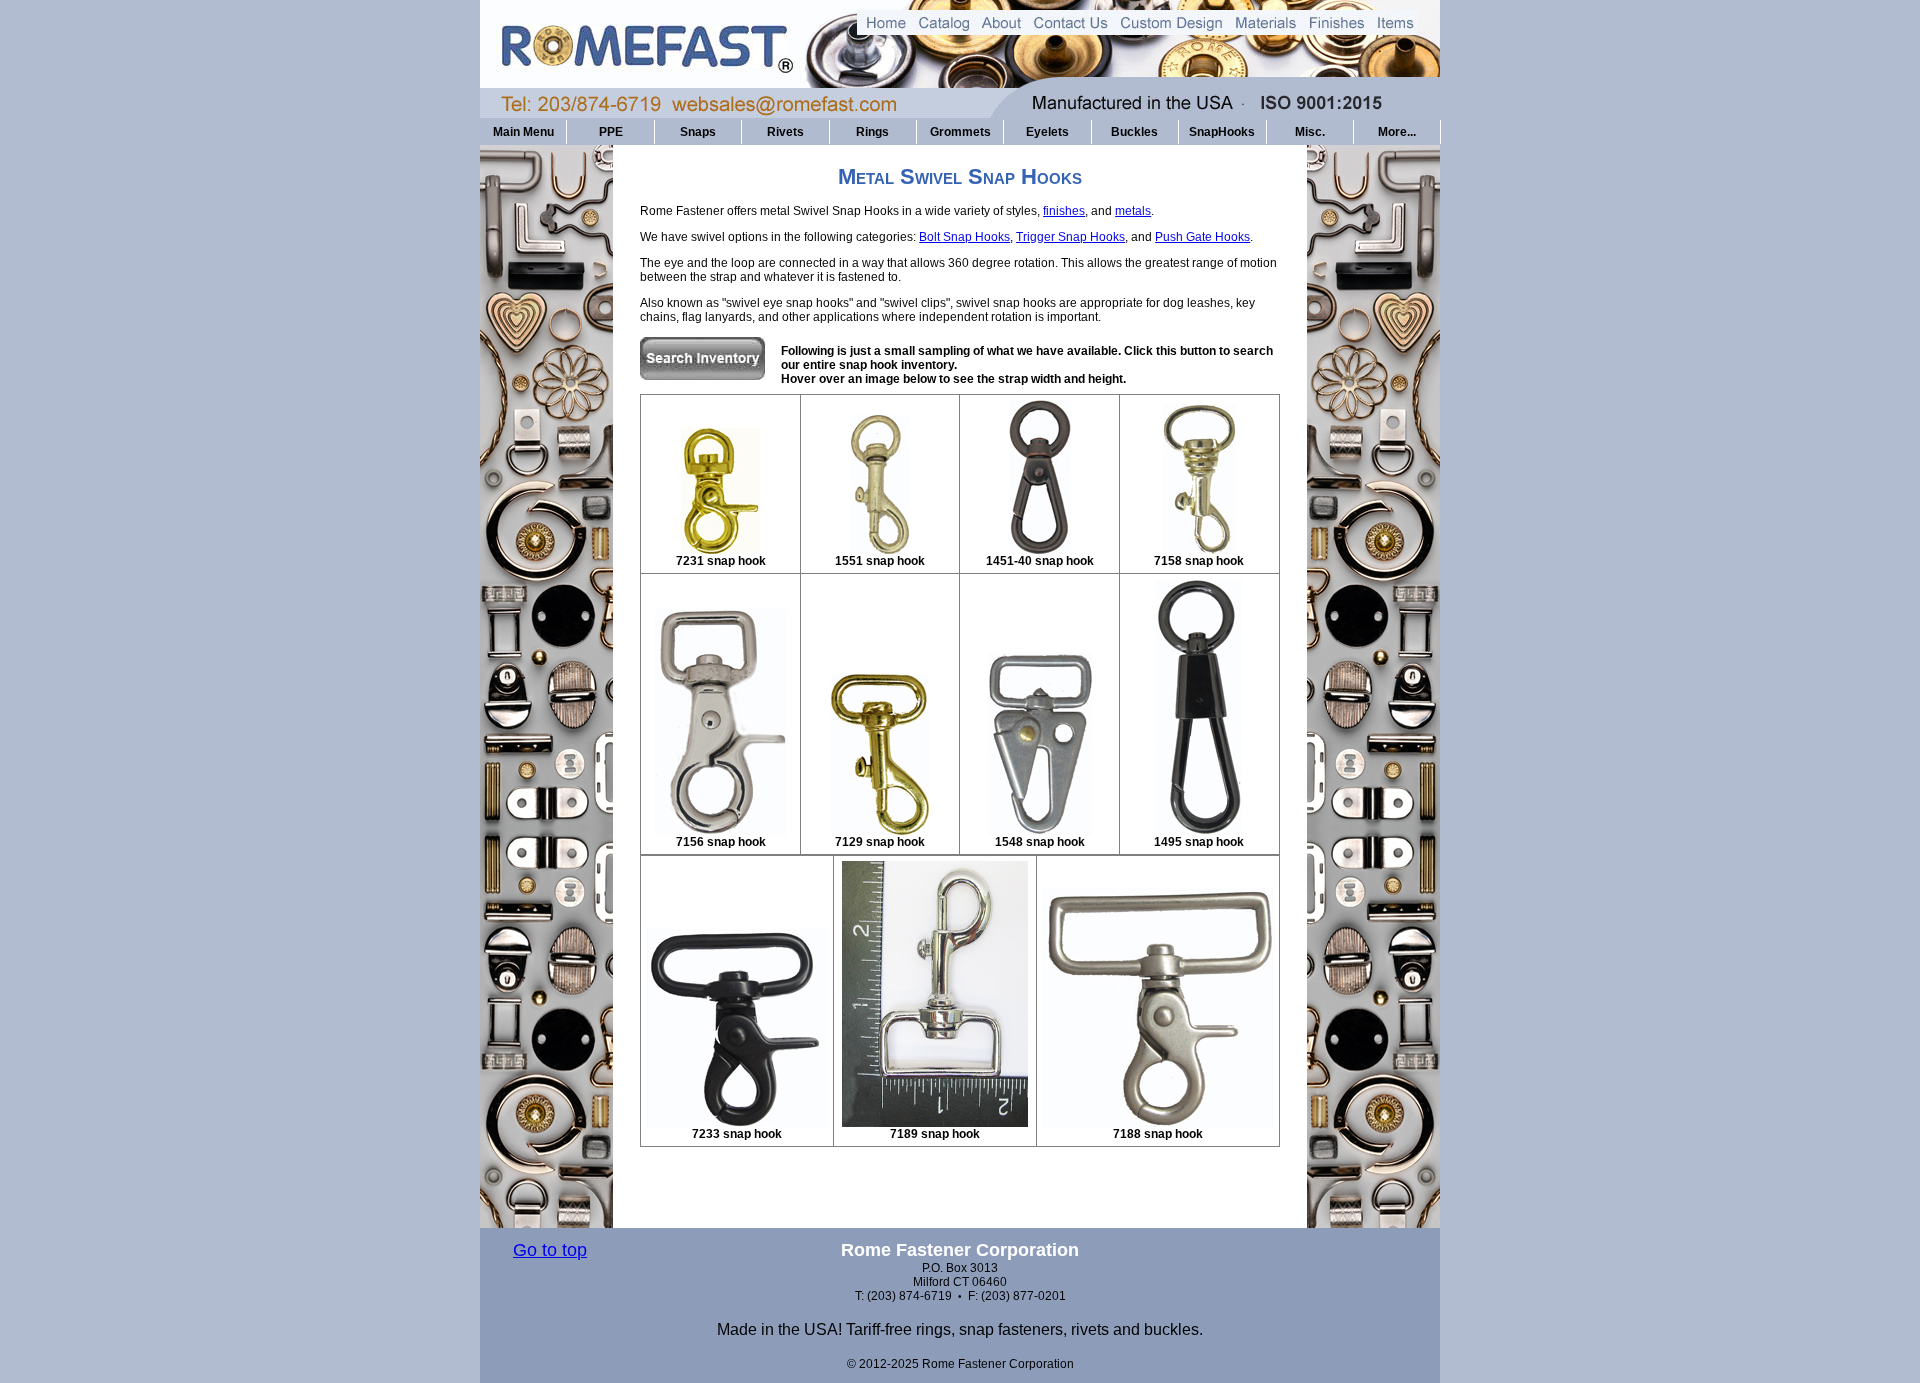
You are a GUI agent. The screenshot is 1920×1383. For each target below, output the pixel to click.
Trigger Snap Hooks (1070, 237)
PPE (611, 132)
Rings (872, 132)
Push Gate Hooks (1202, 237)
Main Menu (523, 132)
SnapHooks (1222, 132)
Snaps (698, 132)
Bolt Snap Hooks (964, 237)
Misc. (1310, 132)
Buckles (1134, 132)
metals (1133, 211)
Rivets (785, 132)
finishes (1064, 211)
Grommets (960, 132)
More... (1397, 132)
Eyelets (1047, 132)
